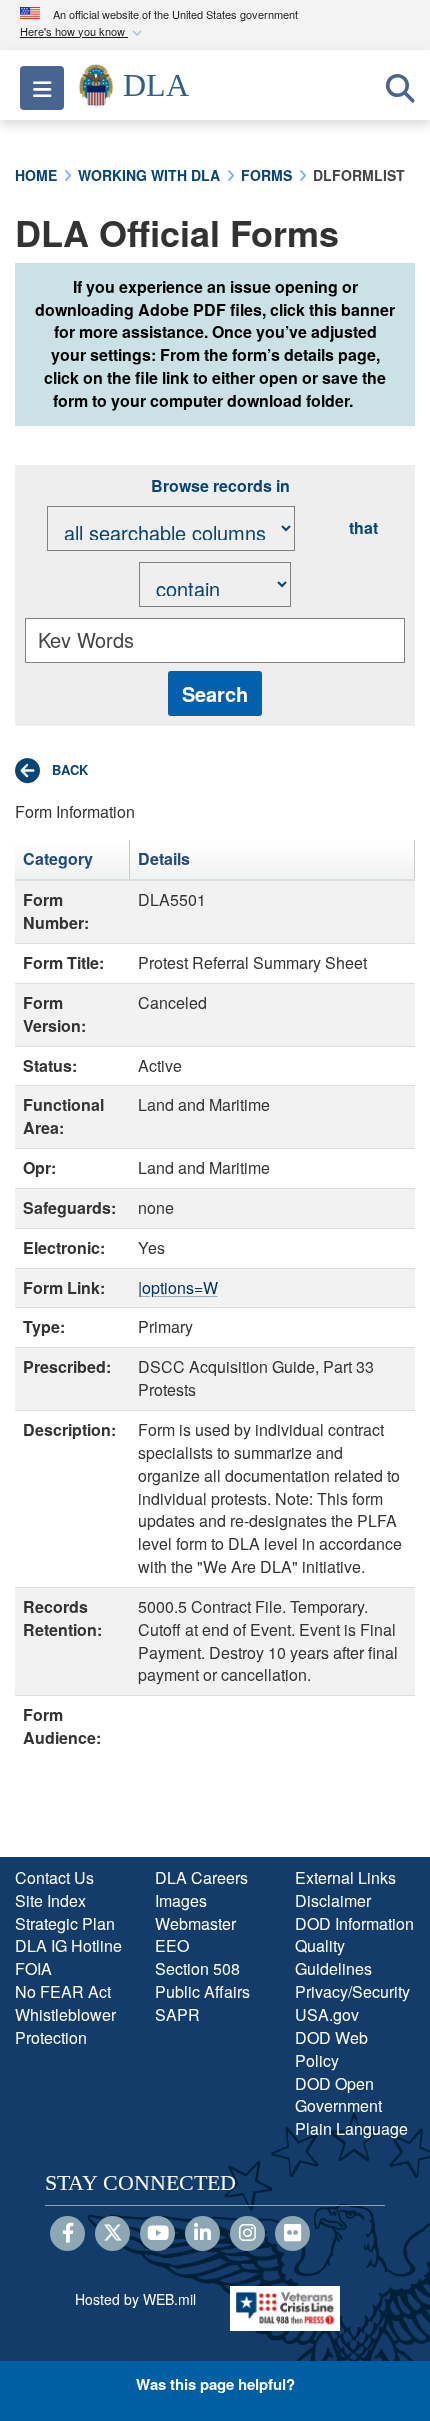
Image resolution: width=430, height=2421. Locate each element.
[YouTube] (157, 2234)
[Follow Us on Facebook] (67, 2234)
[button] (83, 32)
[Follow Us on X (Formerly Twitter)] (112, 2234)
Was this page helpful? (215, 2384)
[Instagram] (247, 2234)
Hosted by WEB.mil (135, 2299)
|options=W (178, 1287)
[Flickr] (292, 2234)
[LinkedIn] (202, 2234)
